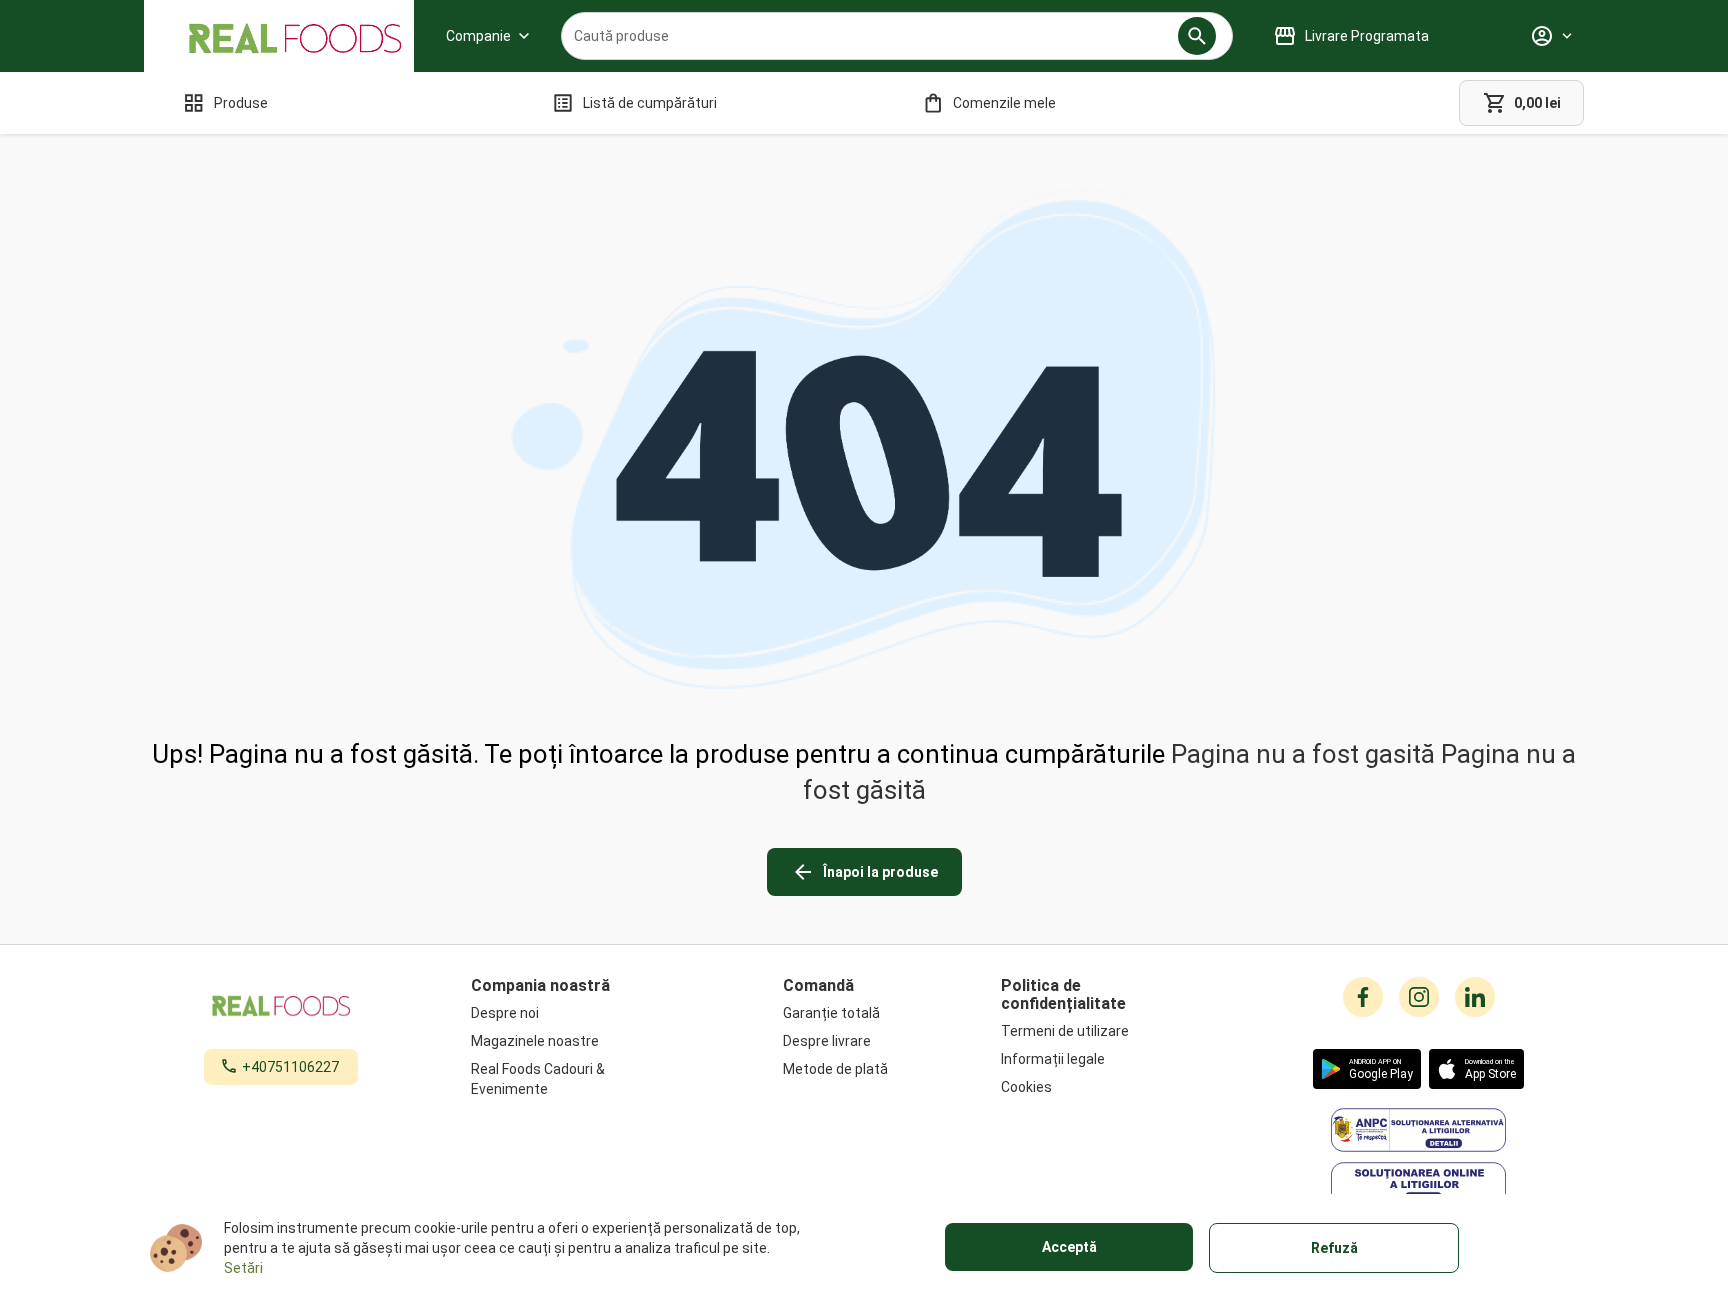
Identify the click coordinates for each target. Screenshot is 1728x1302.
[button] (1197, 36)
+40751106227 (290, 1067)
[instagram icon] (1419, 997)
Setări (243, 1268)
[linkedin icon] (1475, 997)
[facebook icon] (1363, 997)
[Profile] (1551, 36)
